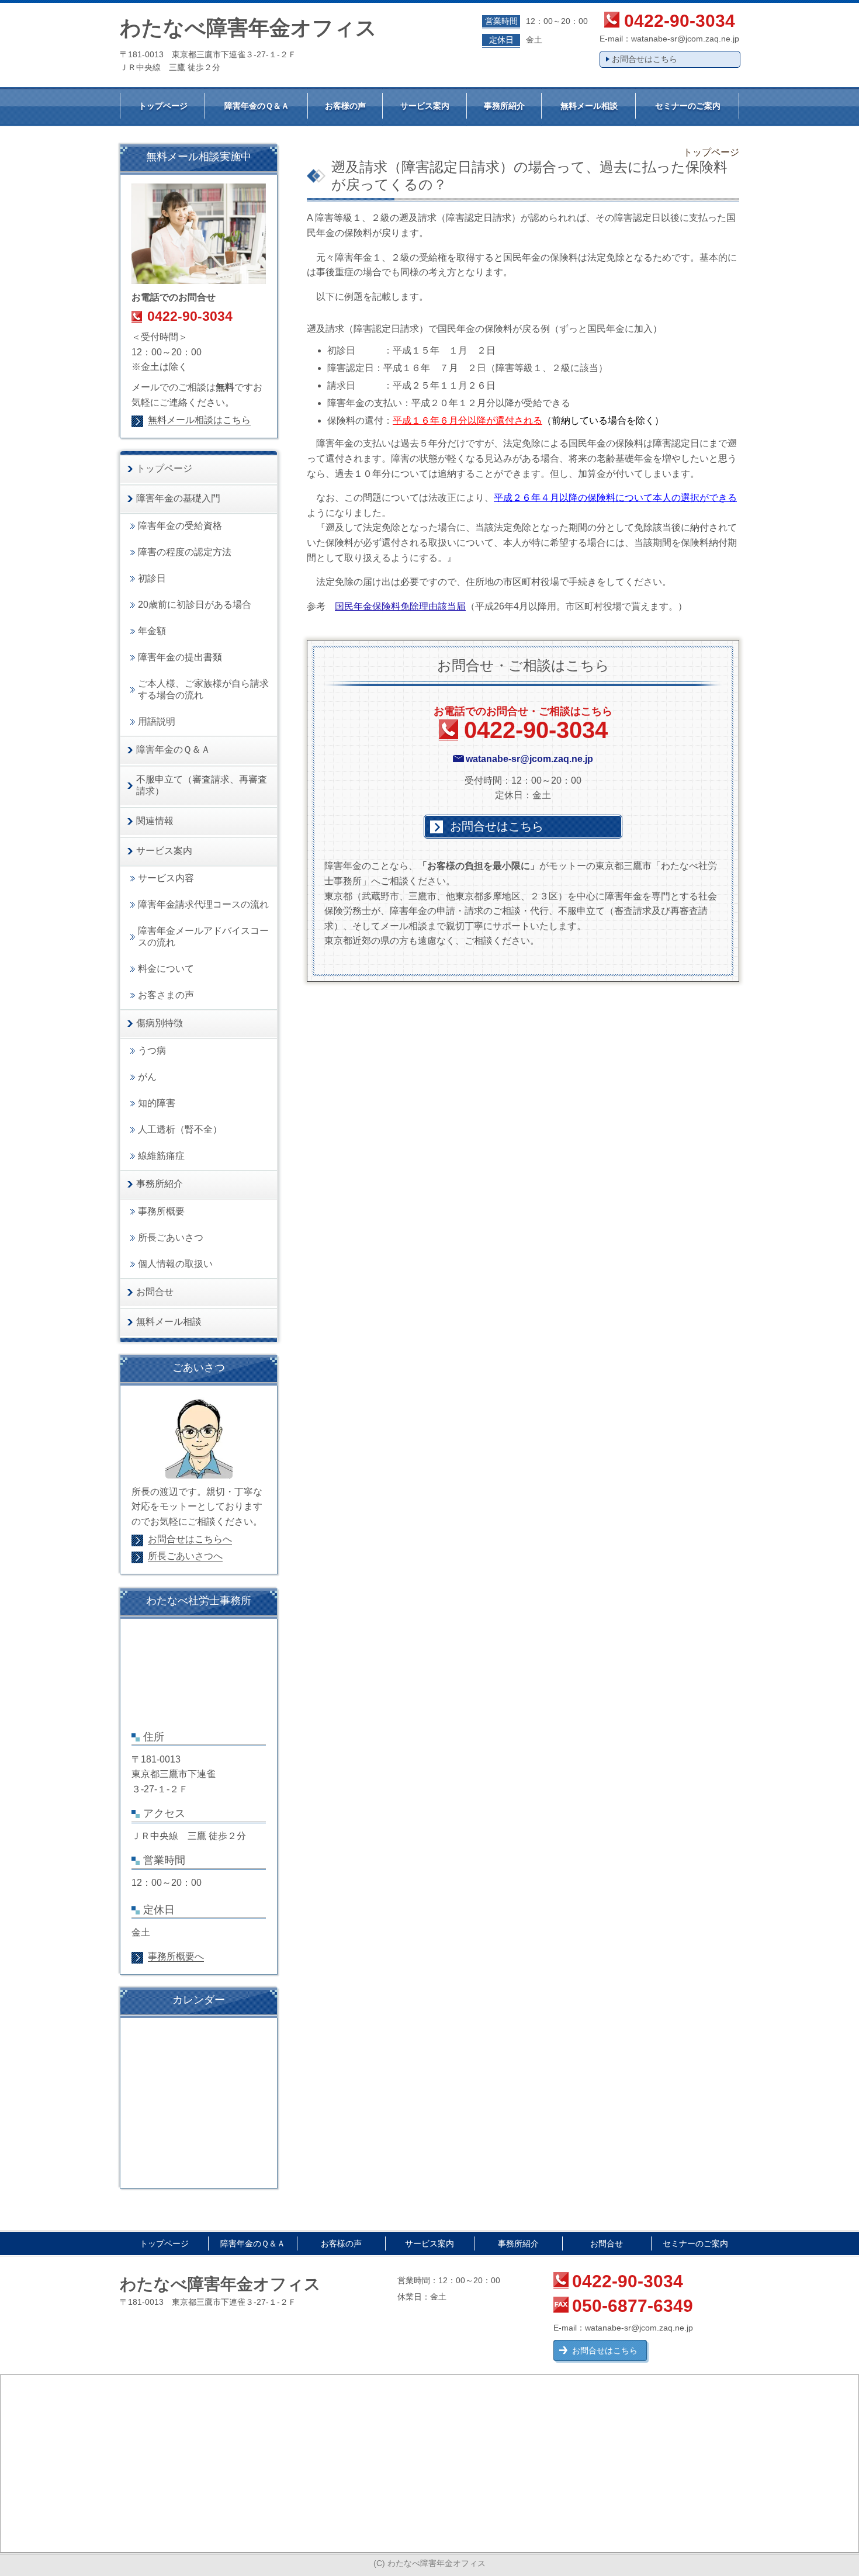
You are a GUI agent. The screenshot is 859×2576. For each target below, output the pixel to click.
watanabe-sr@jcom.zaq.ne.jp (685, 39)
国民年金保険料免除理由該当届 (400, 606)
